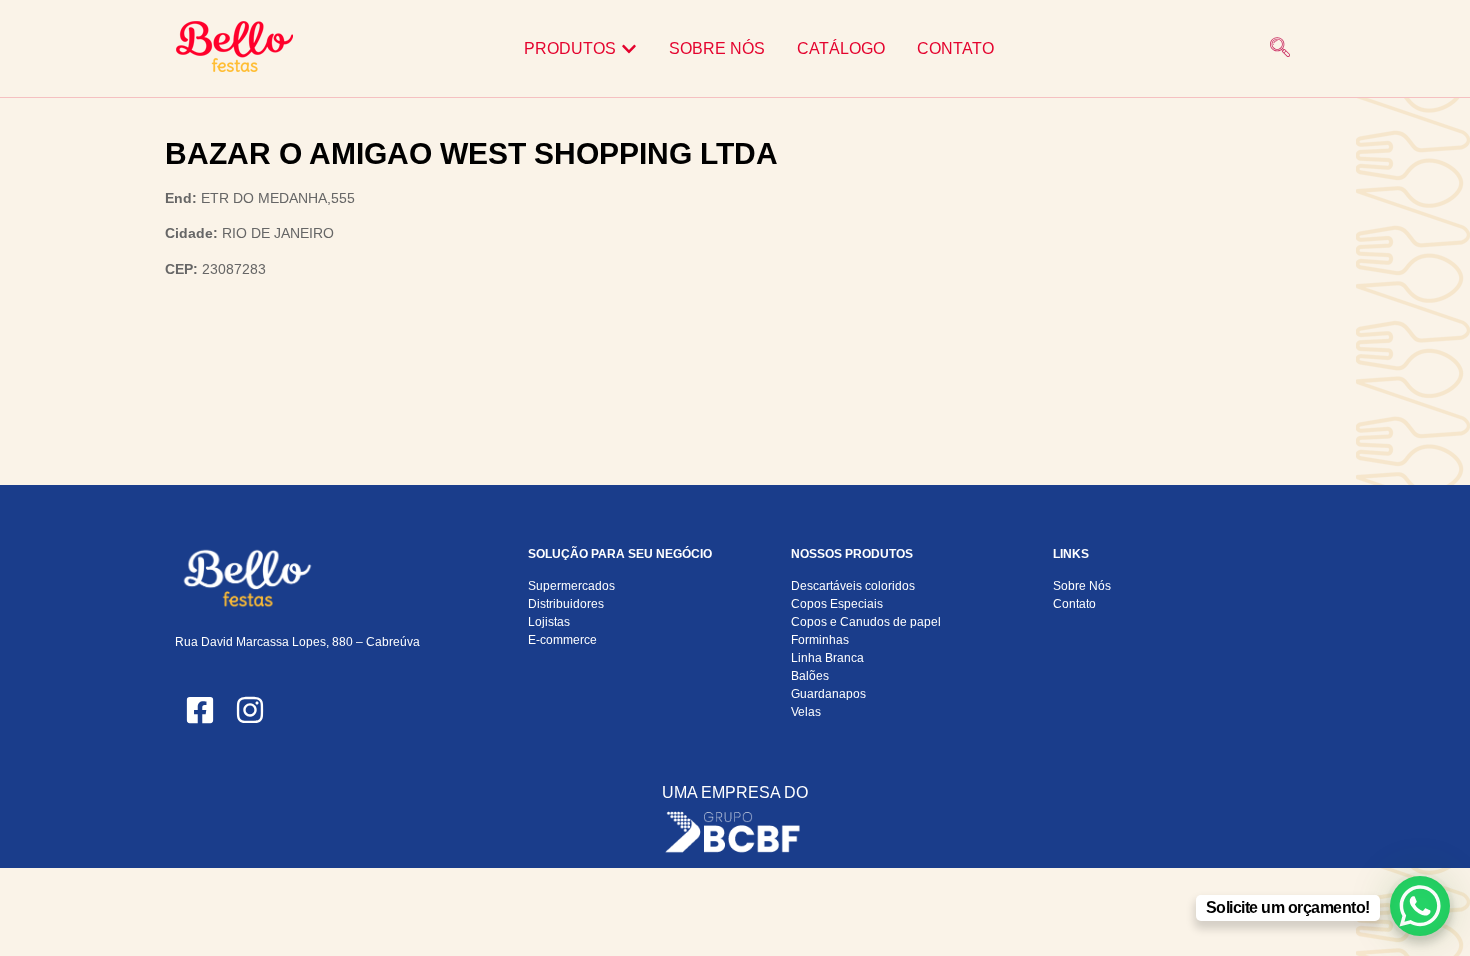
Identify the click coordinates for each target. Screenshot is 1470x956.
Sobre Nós (1082, 586)
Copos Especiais (837, 604)
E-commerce (562, 640)
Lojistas (549, 622)
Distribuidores (566, 604)
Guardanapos (828, 694)
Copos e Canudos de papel (866, 622)
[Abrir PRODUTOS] (629, 49)
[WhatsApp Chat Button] (1420, 906)
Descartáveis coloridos (853, 586)
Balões (810, 676)
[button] (1280, 49)
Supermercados (571, 586)
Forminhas (820, 640)
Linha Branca (827, 658)
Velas (806, 712)
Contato (1074, 604)
